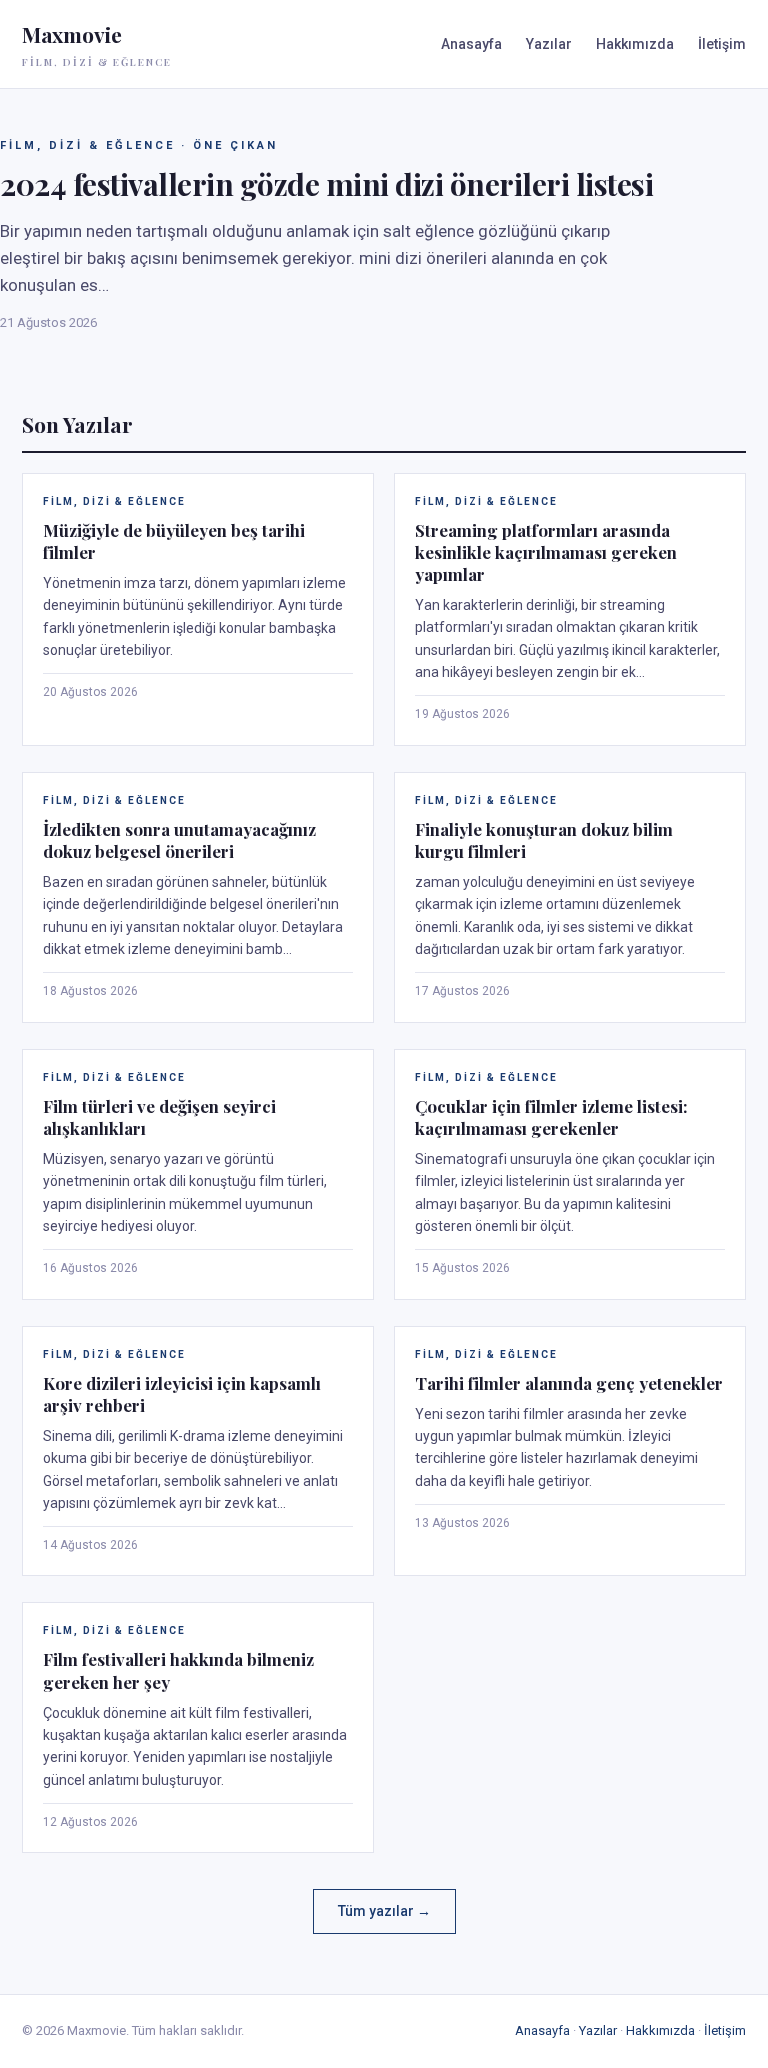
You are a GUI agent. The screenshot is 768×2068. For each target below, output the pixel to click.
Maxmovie (97, 44)
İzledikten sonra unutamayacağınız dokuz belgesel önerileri (179, 840)
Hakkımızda (635, 44)
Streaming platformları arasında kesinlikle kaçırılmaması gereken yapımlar (546, 552)
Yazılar (549, 44)
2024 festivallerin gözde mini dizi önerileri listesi (326, 184)
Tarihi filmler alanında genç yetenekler (569, 1383)
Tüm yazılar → (384, 1911)
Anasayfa (471, 44)
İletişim (722, 44)
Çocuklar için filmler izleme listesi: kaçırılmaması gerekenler (551, 1117)
